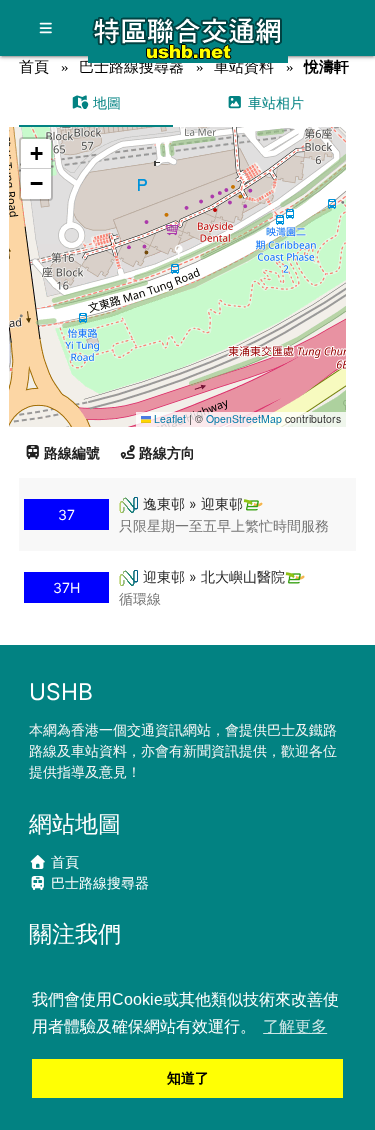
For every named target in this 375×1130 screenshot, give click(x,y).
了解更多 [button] (295, 1026)
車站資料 (244, 66)
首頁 (34, 66)
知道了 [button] (188, 1078)
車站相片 (274, 102)
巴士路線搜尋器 (131, 66)
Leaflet (168, 418)
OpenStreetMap (244, 418)
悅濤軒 (326, 66)
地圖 (105, 102)
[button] (178, 257)
